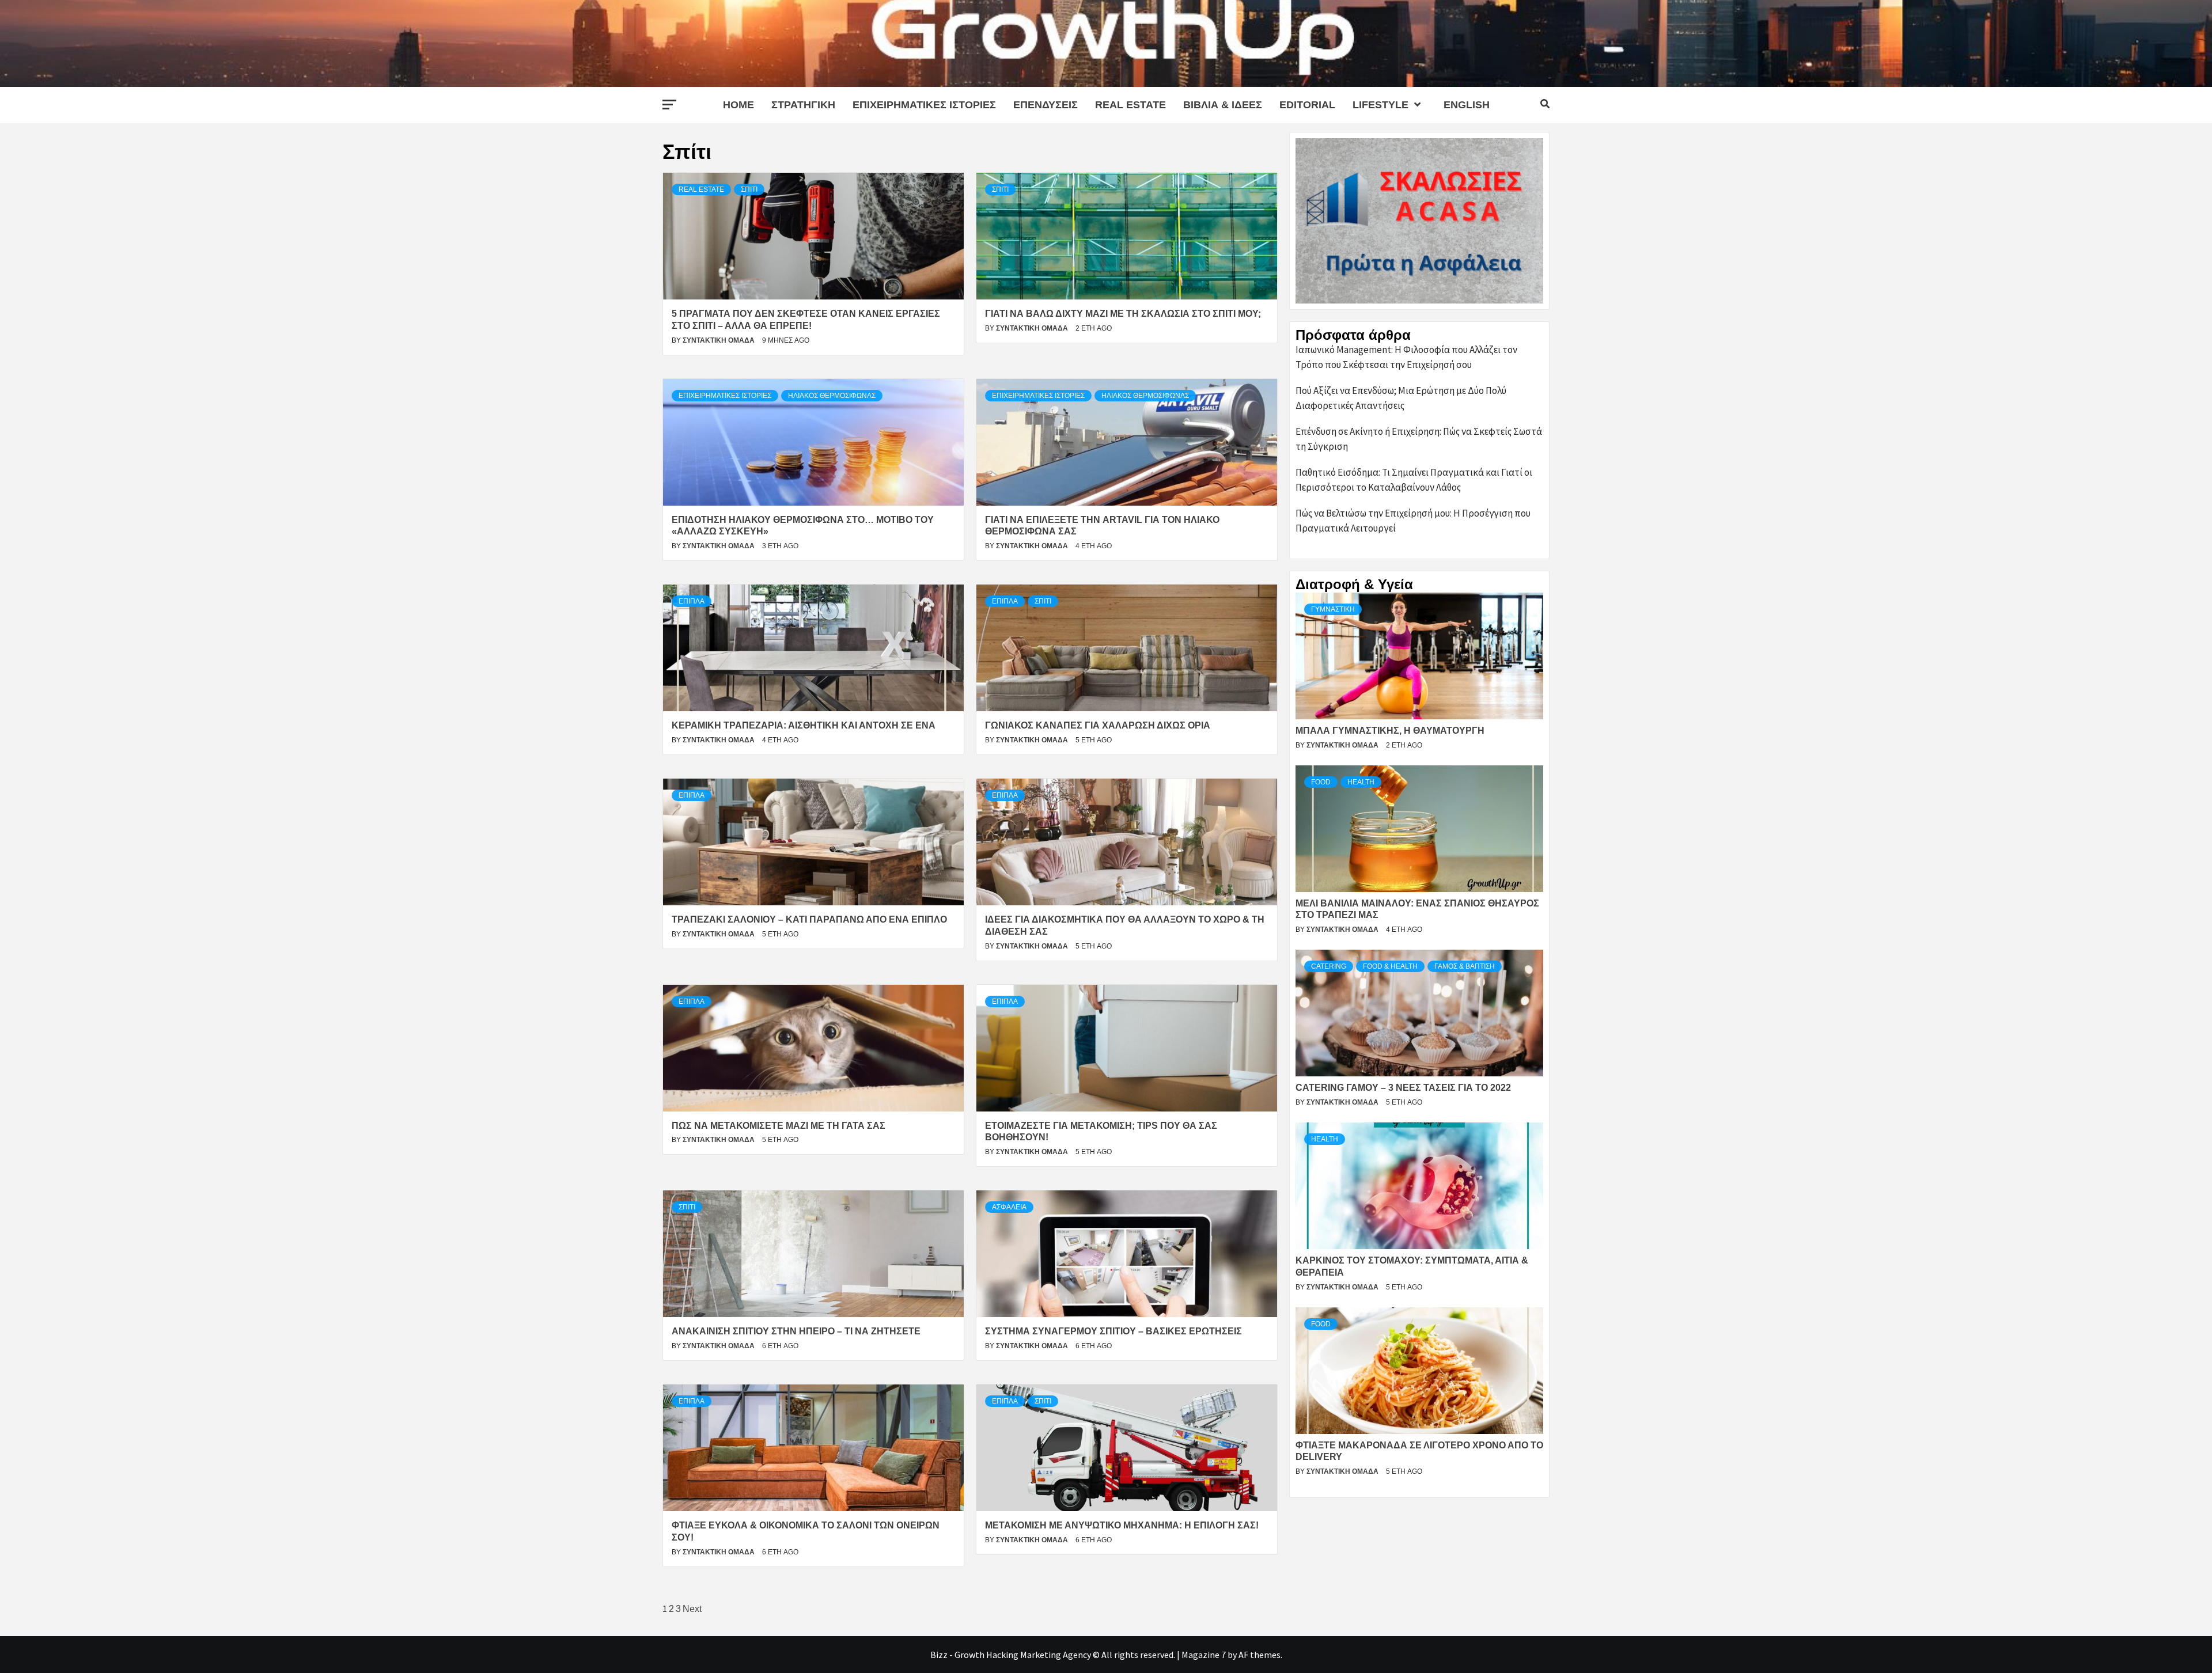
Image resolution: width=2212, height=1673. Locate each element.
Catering (1329, 966)
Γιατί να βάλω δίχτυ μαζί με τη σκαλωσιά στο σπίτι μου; (1123, 314)
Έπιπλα (692, 601)
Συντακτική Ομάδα (719, 340)
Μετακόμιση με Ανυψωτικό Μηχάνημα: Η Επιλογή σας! (1122, 1525)
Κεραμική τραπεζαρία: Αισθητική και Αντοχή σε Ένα (804, 725)
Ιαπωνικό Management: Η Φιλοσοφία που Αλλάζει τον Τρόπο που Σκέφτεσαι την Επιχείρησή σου (1406, 357)
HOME (738, 105)
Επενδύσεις (1046, 105)
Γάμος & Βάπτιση (1465, 966)
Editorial (1307, 105)
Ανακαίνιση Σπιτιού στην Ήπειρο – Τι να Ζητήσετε (796, 1331)
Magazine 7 (1204, 1655)
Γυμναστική (1333, 609)
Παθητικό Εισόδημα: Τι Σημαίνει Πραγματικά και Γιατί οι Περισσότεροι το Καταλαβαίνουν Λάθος (1414, 480)
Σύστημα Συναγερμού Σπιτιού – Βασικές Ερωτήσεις (1113, 1331)
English (1467, 105)
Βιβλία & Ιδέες (1223, 105)
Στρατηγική (803, 105)
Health (1361, 782)
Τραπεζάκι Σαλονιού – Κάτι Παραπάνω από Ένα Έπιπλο (809, 919)
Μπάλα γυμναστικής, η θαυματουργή (1390, 731)
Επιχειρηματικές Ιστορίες (924, 105)
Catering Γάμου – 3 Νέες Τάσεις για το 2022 (1403, 1088)
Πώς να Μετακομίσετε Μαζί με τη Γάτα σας (779, 1126)
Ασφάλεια (1009, 1207)
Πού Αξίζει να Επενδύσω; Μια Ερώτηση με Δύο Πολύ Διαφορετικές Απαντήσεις (1401, 398)
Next (692, 1609)
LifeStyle (1380, 105)
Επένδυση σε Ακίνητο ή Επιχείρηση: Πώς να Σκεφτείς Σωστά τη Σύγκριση (1419, 439)
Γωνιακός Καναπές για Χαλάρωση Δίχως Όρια (1098, 725)
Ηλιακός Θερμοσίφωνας (832, 396)
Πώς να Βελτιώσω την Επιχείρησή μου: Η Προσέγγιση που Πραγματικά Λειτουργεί (1413, 521)
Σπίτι (749, 189)
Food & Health (1390, 966)
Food (1321, 782)
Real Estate (1130, 105)
